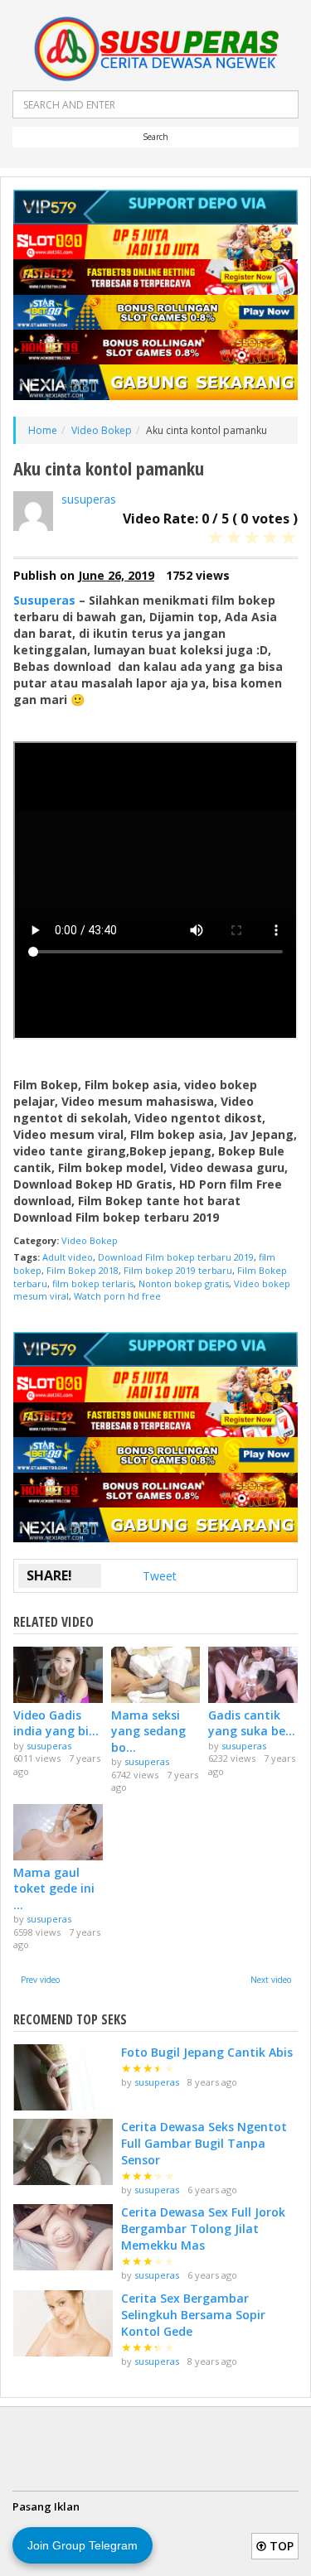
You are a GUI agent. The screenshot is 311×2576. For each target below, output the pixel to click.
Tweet (160, 1576)
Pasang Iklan (46, 2506)
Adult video (68, 1257)
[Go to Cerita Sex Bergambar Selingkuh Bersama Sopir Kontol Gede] (63, 2323)
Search (155, 137)
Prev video (40, 1980)
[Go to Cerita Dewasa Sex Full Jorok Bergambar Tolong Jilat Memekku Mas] (63, 2237)
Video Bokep (102, 430)
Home (43, 430)
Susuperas (44, 600)
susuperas (89, 499)
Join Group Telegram (83, 2545)
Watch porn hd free (117, 1296)
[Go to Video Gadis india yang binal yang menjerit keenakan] (58, 1674)
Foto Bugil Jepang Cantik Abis (207, 2052)
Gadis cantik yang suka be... (252, 1723)
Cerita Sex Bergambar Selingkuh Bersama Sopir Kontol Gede (193, 2315)
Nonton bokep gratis (184, 1283)
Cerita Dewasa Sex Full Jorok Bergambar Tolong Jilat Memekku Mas (203, 2229)
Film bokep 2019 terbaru (178, 1270)
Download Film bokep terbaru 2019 (176, 1257)
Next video (271, 1980)
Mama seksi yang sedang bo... (148, 1731)
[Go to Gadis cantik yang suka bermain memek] (253, 1674)
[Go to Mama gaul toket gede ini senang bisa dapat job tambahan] (58, 1832)
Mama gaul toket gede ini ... (54, 1889)
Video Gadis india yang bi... (56, 1723)
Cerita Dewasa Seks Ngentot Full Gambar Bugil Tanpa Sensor (204, 2143)
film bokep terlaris (93, 1283)
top (280, 2546)
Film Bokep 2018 (83, 1270)
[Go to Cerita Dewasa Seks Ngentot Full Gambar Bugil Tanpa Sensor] (63, 2152)
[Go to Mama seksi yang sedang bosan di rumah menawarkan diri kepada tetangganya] (156, 1674)
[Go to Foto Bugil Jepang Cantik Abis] (63, 2077)
